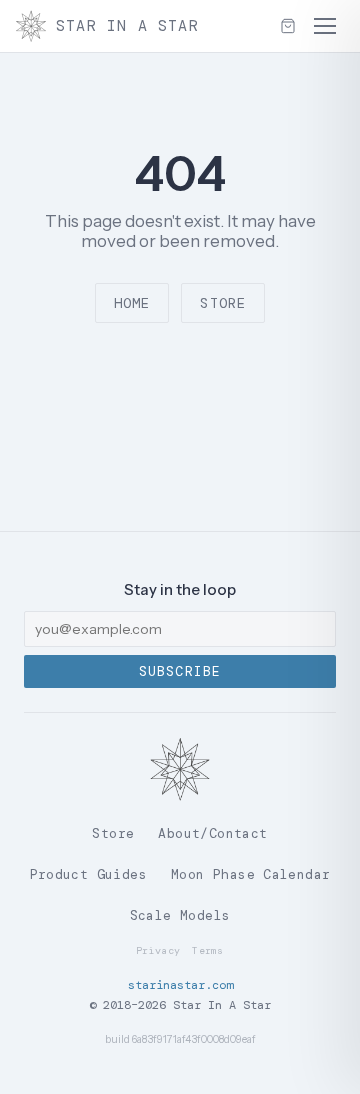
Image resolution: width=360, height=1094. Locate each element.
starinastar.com (180, 985)
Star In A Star (127, 26)
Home (132, 303)
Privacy (158, 950)
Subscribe (179, 671)
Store (223, 303)
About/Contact (212, 833)
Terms (208, 950)
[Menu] (325, 26)
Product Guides (88, 874)
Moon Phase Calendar (250, 874)
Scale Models (180, 915)
